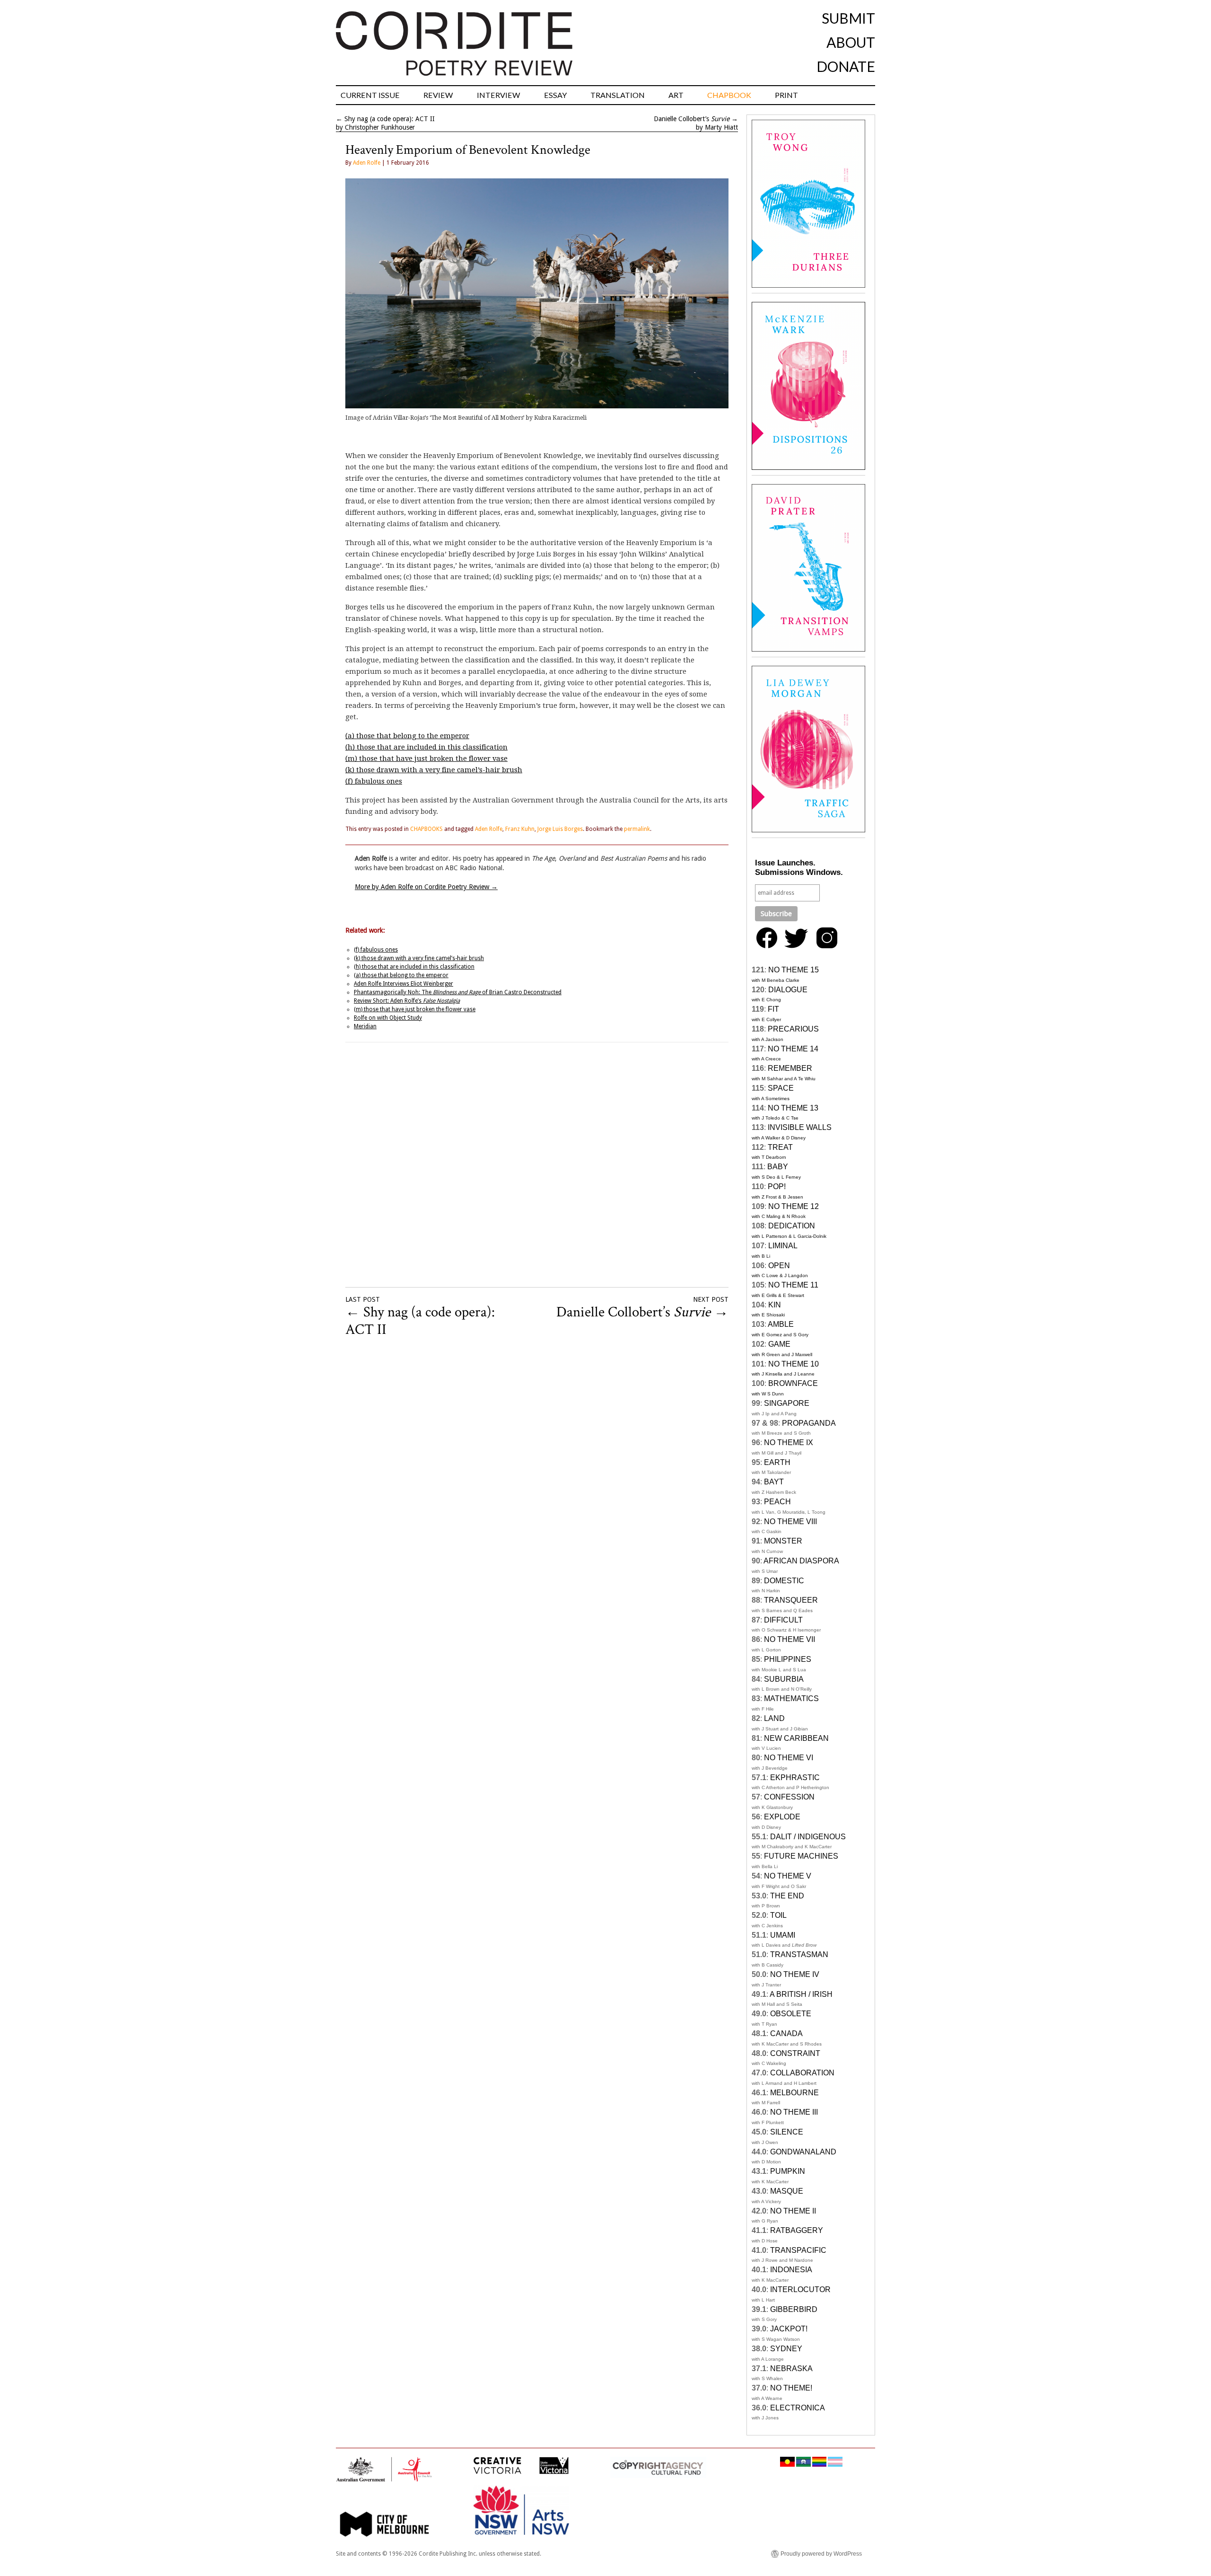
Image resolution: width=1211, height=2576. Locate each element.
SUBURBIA (784, 1679)
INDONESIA (791, 2270)
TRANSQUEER (791, 1600)
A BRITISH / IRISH (801, 1994)
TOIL (778, 1915)
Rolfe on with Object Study (388, 1018)
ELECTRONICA (798, 2408)
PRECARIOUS (793, 1029)
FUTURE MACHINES (801, 1856)
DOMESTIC (784, 1581)
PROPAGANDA (809, 1423)
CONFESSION (789, 1797)
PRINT (786, 95)
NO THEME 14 (793, 1049)
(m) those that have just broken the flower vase (426, 759)
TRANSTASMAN (799, 1954)
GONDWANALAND (803, 2152)
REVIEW (438, 95)
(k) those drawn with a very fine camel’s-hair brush (434, 770)
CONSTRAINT (795, 2053)
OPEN (779, 1266)
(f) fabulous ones (374, 781)
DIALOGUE (788, 990)
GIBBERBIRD (794, 2309)
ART (676, 95)
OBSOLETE (791, 2014)
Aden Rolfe (367, 163)
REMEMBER (790, 1068)
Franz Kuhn (520, 829)
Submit (848, 18)
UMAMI (783, 1935)
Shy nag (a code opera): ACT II (390, 119)
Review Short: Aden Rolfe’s (407, 1001)
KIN (775, 1305)
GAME (779, 1344)
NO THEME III (794, 2112)
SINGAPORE (787, 1403)
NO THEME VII (790, 1639)
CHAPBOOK (729, 95)
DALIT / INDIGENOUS (808, 1837)
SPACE (781, 1088)
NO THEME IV (795, 1974)
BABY (778, 1167)
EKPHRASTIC (795, 1778)
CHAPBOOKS (426, 829)
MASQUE (787, 2191)
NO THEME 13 (793, 1108)
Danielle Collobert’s (692, 119)
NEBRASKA (791, 2369)
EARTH (777, 1462)
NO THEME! (791, 2388)
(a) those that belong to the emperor (407, 736)
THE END (787, 1896)
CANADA (786, 2033)
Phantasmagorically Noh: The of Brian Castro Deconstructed (458, 992)
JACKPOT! (789, 2329)
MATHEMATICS (791, 1698)
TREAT (780, 1147)
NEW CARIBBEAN (796, 1738)
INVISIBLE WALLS (800, 1127)
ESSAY (555, 95)
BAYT (774, 1482)
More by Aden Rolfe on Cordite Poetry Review (426, 887)
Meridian (365, 1026)
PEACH (777, 1502)
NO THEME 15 (794, 970)
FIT (773, 1009)
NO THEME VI (789, 1758)
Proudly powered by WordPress (821, 2554)
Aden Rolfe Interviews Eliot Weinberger (404, 984)
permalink (637, 829)
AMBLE (781, 1324)
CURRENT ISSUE (370, 95)
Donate (846, 66)
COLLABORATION (802, 2073)
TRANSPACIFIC (798, 2250)
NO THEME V (788, 1876)
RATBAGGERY (797, 2230)
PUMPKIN (788, 2171)
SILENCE (787, 2132)
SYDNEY (786, 2349)
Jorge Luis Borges (560, 829)
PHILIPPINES (788, 1659)
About (851, 42)
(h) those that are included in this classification (426, 747)
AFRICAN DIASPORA (801, 1561)
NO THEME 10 (794, 1364)
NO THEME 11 (793, 1285)
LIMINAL (783, 1246)
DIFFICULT (783, 1620)
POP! (777, 1187)
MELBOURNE (794, 2093)
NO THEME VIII (790, 1522)
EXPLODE (782, 1817)
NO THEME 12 (794, 1206)
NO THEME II (793, 2211)
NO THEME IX (789, 1442)
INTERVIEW (499, 95)
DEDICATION (792, 1226)
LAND (774, 1718)
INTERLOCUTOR (800, 2289)
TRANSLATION (618, 95)
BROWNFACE (793, 1383)
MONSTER (783, 1541)
